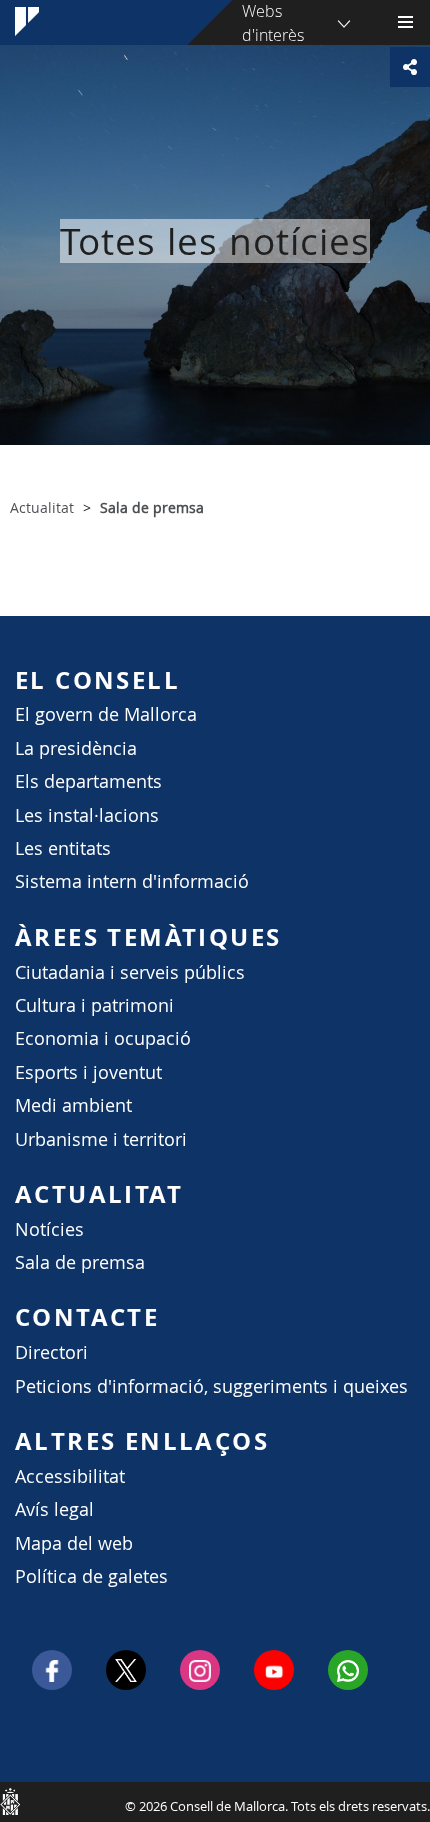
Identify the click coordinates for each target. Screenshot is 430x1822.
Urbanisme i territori (101, 1139)
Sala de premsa (80, 1262)
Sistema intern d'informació (132, 881)
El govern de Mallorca (106, 714)
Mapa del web (74, 1543)
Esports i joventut (88, 1072)
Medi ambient (73, 1105)
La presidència (76, 748)
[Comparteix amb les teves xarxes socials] (410, 67)
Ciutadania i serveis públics (130, 972)
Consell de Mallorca (10, 1801)
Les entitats (63, 848)
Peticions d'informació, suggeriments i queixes (211, 1386)
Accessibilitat (70, 1476)
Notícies (49, 1229)
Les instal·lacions (87, 815)
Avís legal (54, 1509)
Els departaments (88, 781)
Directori (51, 1352)
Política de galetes (91, 1576)
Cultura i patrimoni (94, 1005)
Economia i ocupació (103, 1038)
